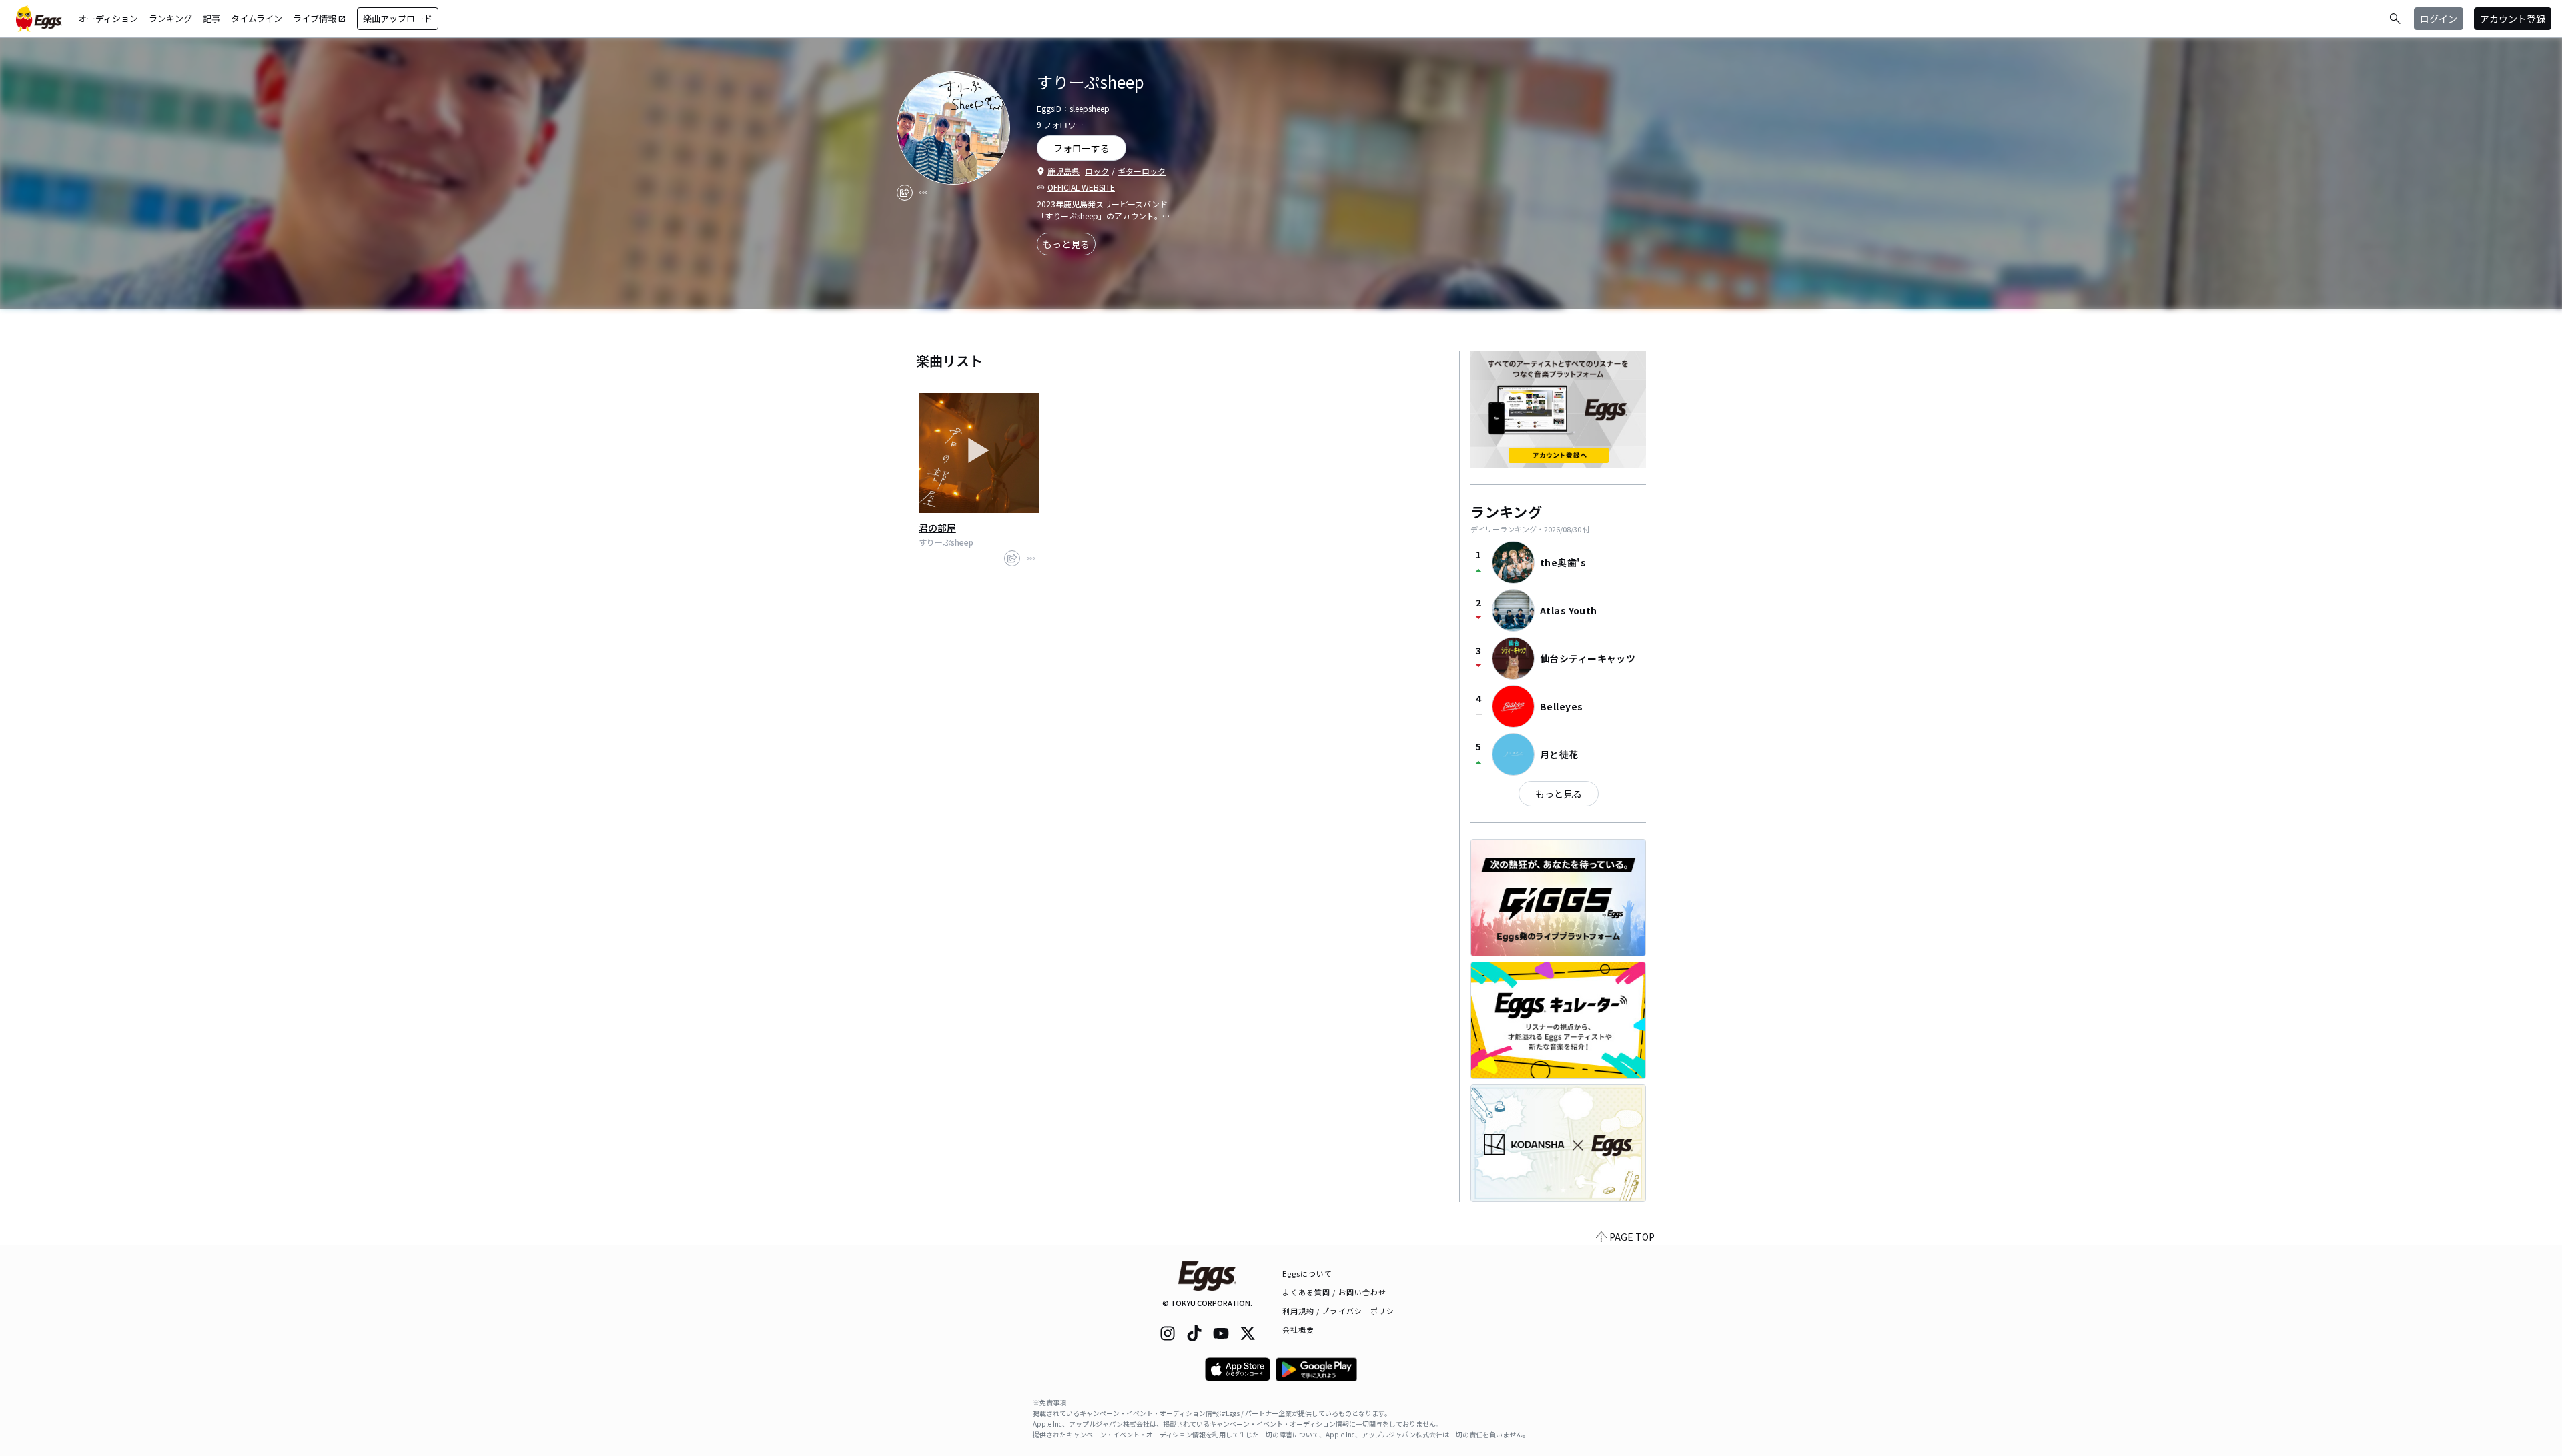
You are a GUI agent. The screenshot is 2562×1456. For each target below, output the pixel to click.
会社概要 (1298, 1329)
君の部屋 (937, 528)
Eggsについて (1308, 1273)
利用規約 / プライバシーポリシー (1343, 1311)
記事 (211, 18)
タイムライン (257, 18)
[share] (905, 193)
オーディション (108, 18)
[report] (923, 193)
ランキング (170, 18)
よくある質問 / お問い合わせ (1335, 1292)
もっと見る (1066, 244)
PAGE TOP (1632, 1237)
